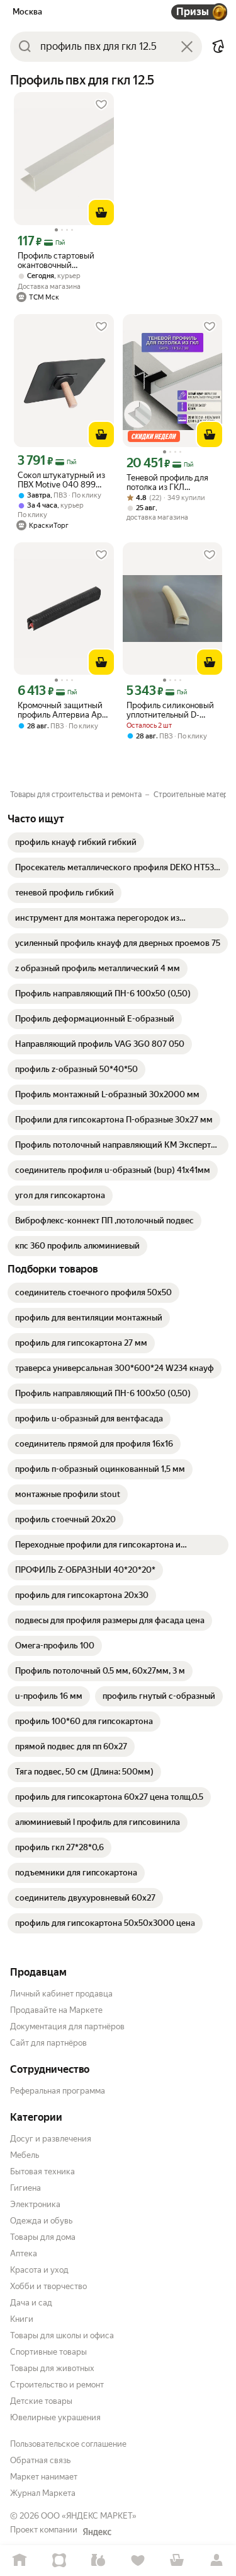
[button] (218, 47)
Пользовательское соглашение (68, 2444)
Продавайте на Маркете (56, 2010)
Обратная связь (40, 2460)
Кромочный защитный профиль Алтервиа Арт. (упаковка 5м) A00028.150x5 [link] (62, 710)
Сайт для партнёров (48, 2043)
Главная (20, 2561)
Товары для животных (52, 2368)
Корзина (177, 2561)
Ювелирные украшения (55, 2417)
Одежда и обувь (41, 2221)
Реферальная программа (58, 2091)
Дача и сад (31, 2303)
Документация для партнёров (67, 2026)
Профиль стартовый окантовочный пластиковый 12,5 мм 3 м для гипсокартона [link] (60, 260)
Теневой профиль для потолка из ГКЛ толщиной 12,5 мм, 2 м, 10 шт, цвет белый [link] (169, 482)
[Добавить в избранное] (101, 105)
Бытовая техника (42, 2171)
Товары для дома (43, 2237)
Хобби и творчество (48, 2286)
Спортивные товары (48, 2352)
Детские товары (41, 2401)
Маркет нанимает (44, 2477)
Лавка (98, 2561)
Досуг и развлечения (51, 2139)
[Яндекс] (97, 2532)
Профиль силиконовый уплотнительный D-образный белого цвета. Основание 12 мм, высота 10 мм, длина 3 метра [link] (172, 710)
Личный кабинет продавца (61, 1994)
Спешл (59, 2561)
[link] (76, 842)
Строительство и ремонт (57, 2385)
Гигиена (25, 2188)
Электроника (35, 2204)
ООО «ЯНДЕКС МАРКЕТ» (89, 2516)
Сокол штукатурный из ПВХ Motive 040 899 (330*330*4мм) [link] (61, 480)
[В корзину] (101, 213)
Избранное (138, 2561)
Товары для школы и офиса (62, 2335)
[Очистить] (187, 47)
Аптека (24, 2253)
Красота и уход (39, 2270)
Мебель (25, 2155)
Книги (22, 2319)
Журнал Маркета (43, 2493)
